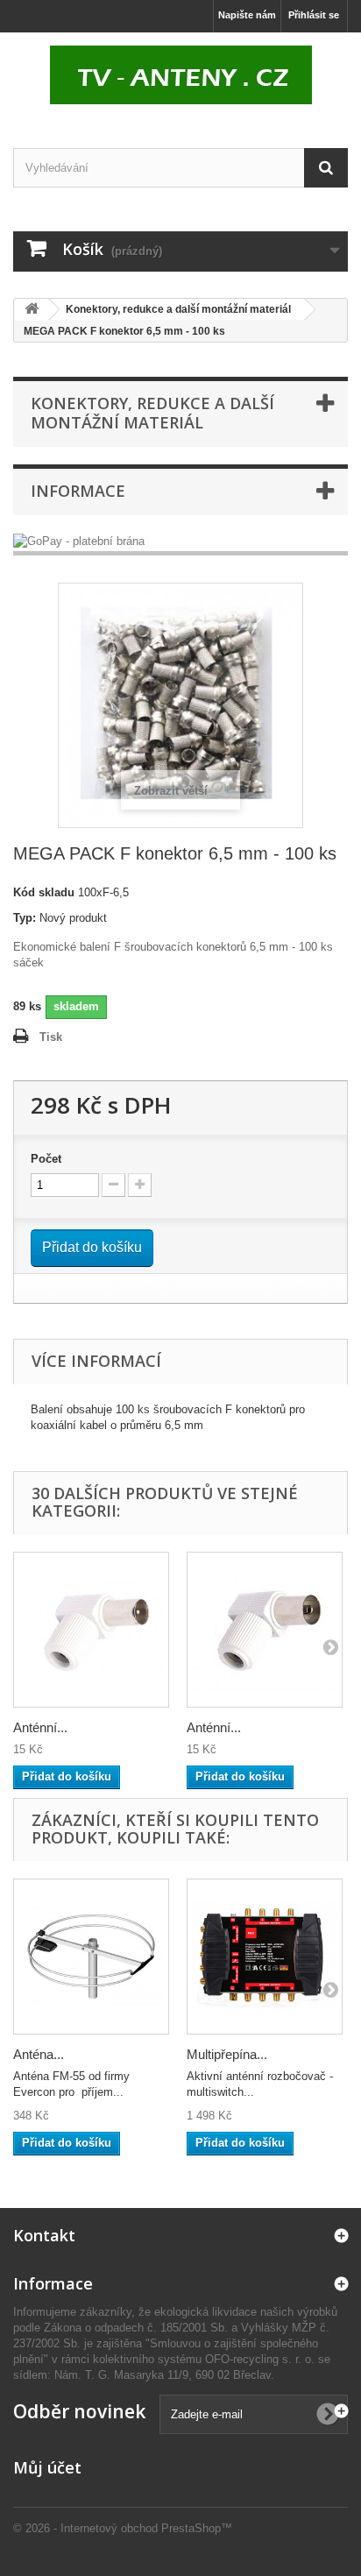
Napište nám (247, 15)
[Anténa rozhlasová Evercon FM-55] (91, 1957)
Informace (78, 491)
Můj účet (47, 2467)
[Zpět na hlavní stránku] (32, 310)
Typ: (25, 918)
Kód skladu (44, 892)
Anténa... (39, 2054)
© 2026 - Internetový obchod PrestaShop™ (123, 2528)
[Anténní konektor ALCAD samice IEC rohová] (265, 1630)
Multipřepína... (227, 2054)
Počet (46, 1159)
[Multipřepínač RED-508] (265, 1957)
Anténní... (40, 1727)
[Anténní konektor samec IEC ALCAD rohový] (91, 1630)
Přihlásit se (314, 15)
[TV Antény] (180, 75)
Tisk (51, 1037)
